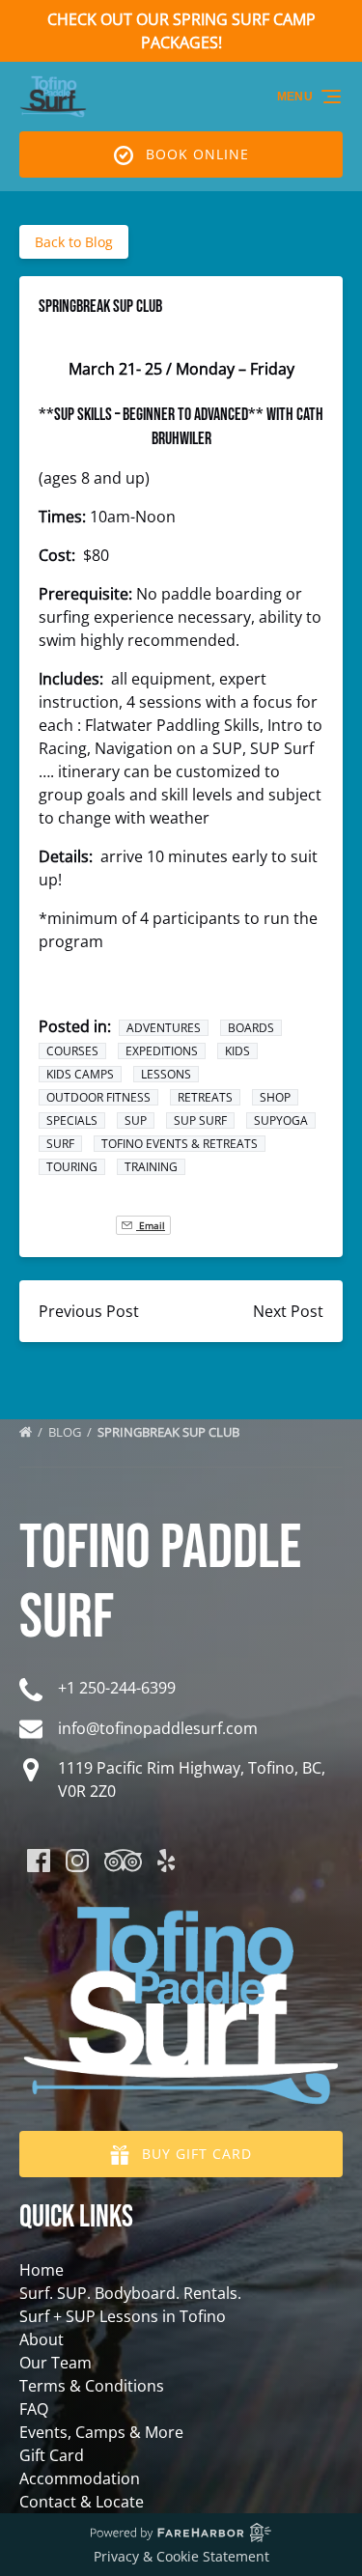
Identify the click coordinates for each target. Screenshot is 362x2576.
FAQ (34, 2409)
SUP (136, 1120)
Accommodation (80, 2478)
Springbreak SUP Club (170, 1432)
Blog (66, 1432)
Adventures (164, 1028)
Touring (72, 1167)
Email (151, 1225)
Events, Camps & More (101, 2432)
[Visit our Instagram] (77, 1861)
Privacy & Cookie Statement (181, 2556)
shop (275, 1097)
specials (72, 1120)
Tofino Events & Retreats (180, 1144)
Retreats (205, 1097)
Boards (251, 1028)
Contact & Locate (82, 2502)
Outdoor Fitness (98, 1097)
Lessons (166, 1074)
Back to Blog (74, 242)
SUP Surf (200, 1120)
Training (151, 1167)
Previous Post (89, 1311)
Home (42, 2270)
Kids (237, 1051)
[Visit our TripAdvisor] (123, 1861)
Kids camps (80, 1074)
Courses (72, 1051)
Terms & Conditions (92, 2386)
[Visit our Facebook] (39, 1861)
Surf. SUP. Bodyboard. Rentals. (130, 2293)
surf (60, 1144)
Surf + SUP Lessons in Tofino (123, 2316)
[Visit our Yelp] (166, 1861)
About (42, 2339)
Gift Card (52, 2455)
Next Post (288, 1311)
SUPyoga (281, 1120)
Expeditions (162, 1051)
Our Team (56, 2363)
